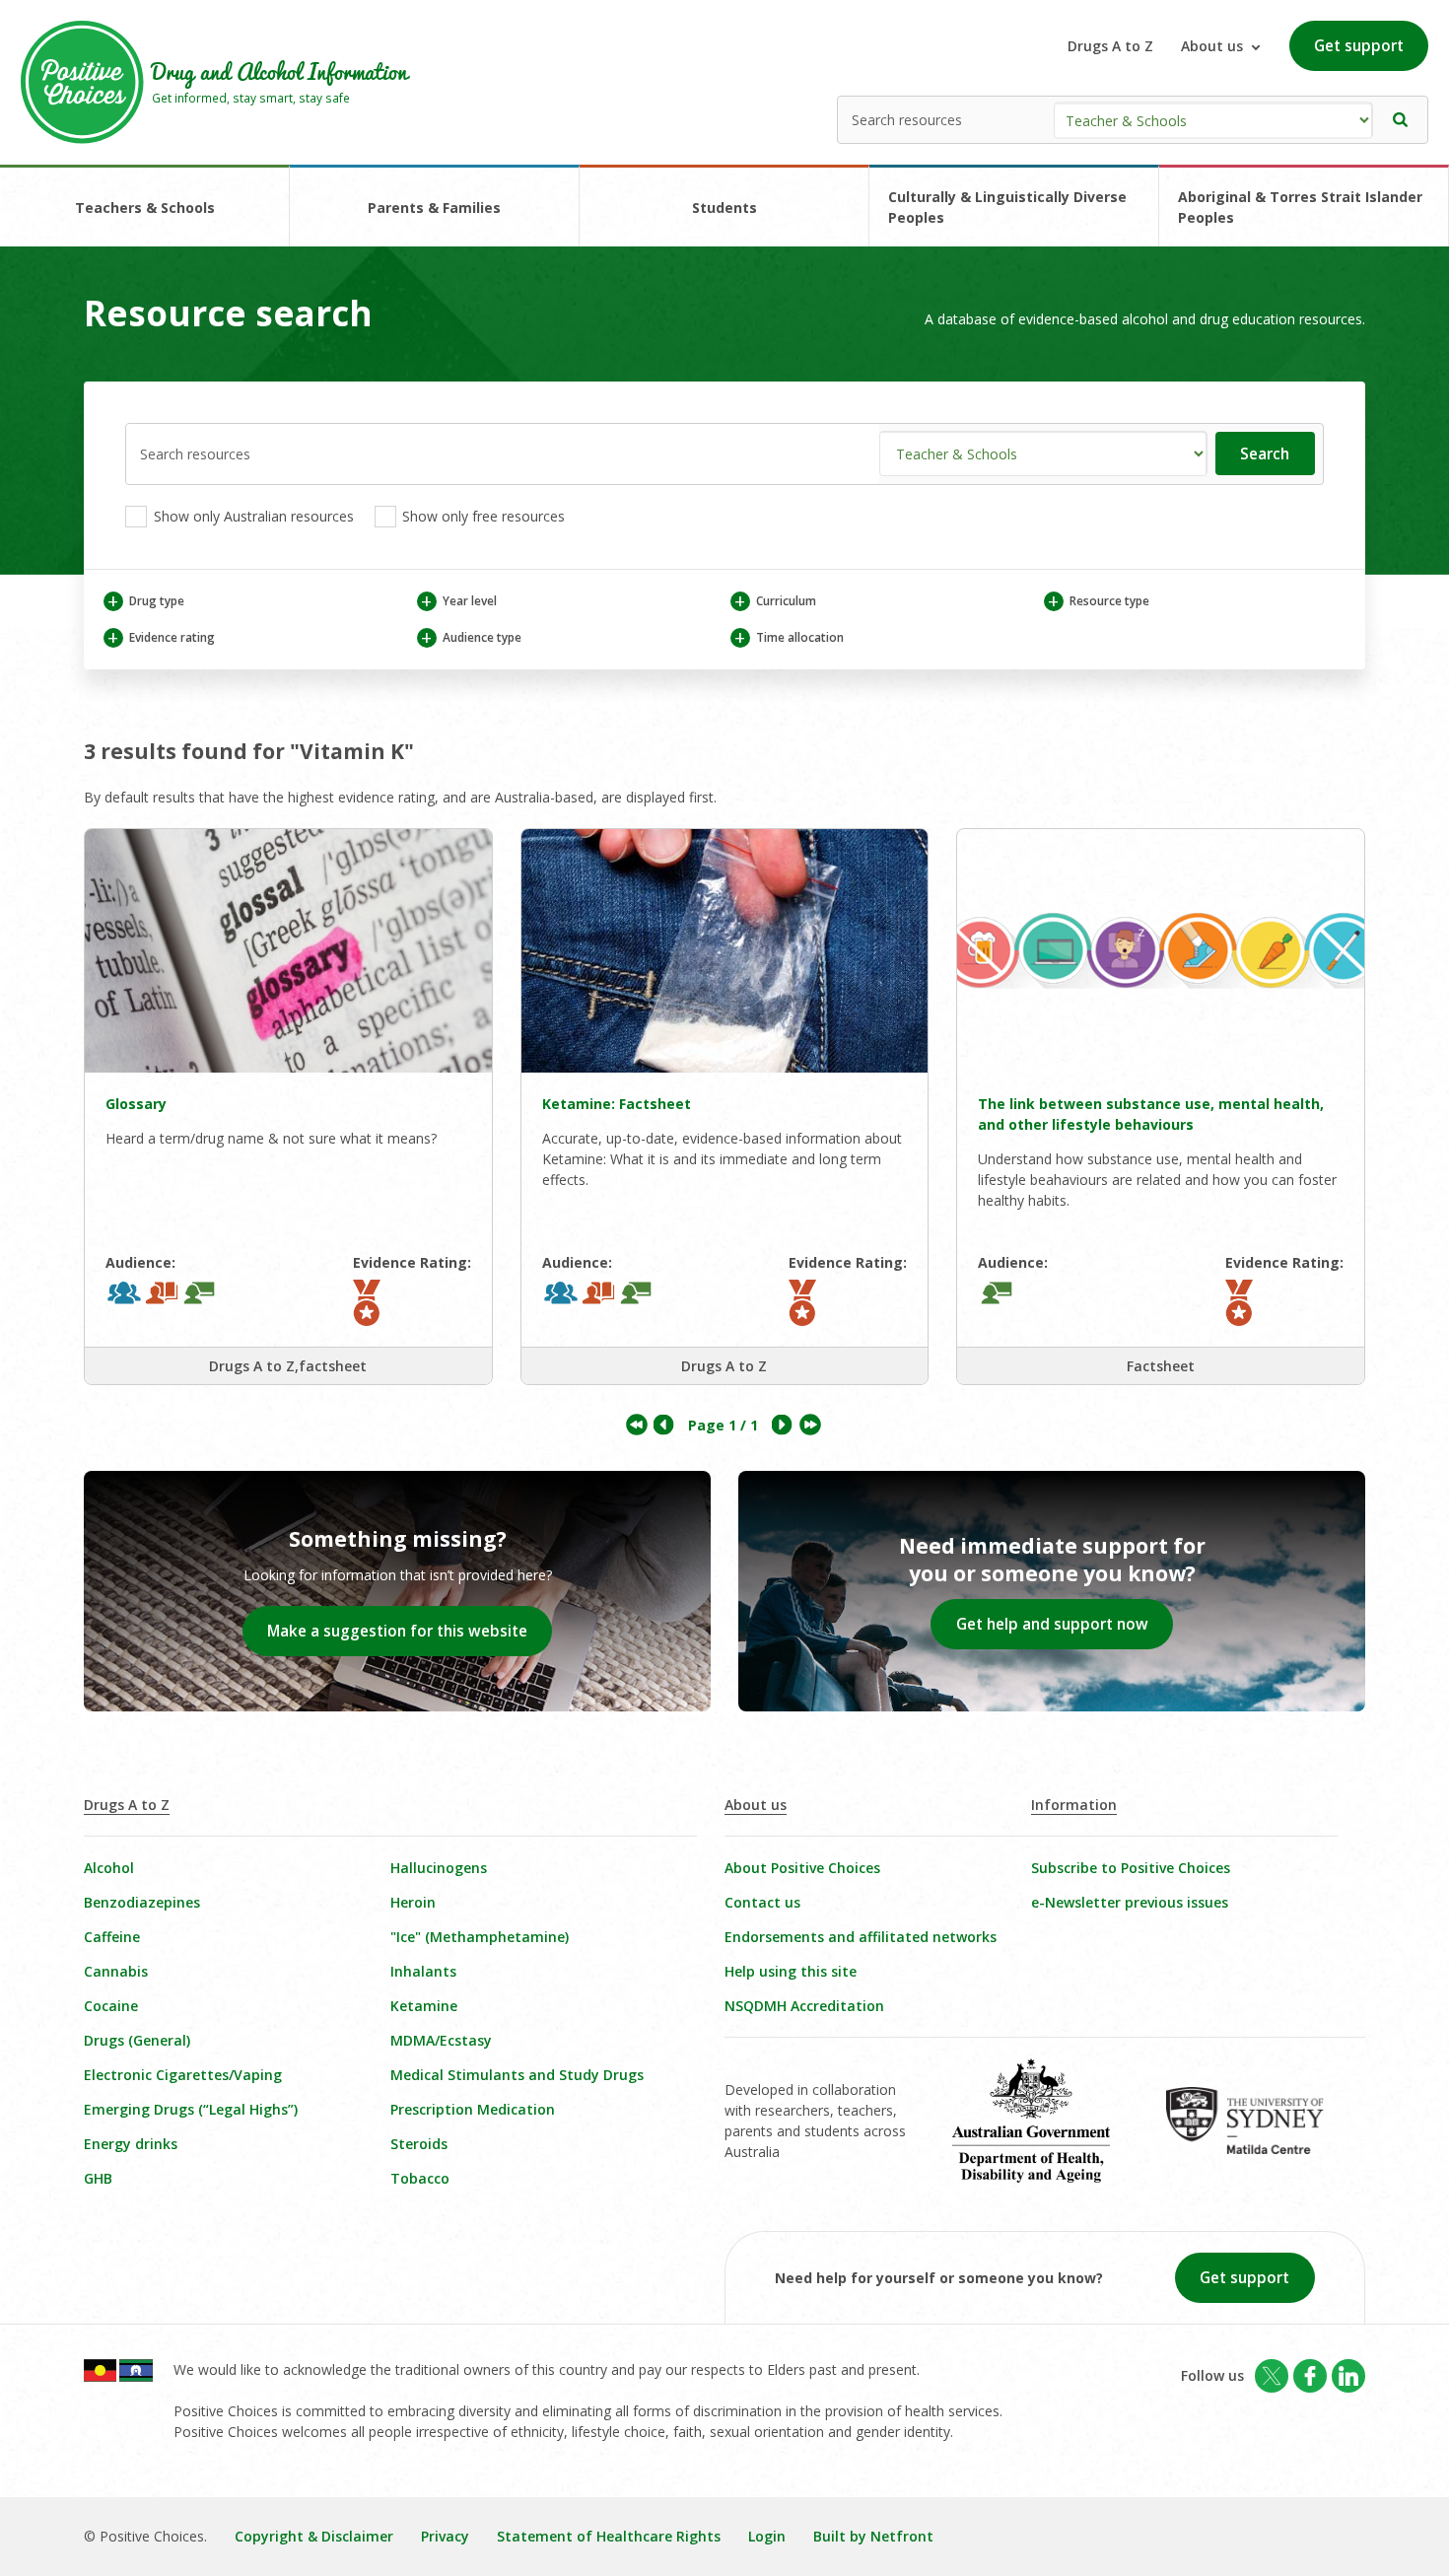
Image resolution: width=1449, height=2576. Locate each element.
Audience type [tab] (471, 637)
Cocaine (111, 2006)
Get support (1359, 46)
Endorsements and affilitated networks (861, 1937)
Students (724, 208)
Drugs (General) (137, 2040)
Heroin (413, 1902)
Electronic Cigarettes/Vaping (183, 2075)
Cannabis (116, 1971)
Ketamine (424, 2006)
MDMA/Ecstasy (441, 2040)
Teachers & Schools (145, 208)
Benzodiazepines (142, 1902)
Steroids (419, 2144)
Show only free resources (482, 516)
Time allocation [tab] (789, 637)
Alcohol (109, 1868)
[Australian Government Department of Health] (1045, 2134)
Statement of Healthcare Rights (609, 2536)
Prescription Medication (473, 2109)
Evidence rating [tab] (161, 637)
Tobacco (420, 2178)
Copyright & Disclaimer (314, 2536)
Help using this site (791, 1971)
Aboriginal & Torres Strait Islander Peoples (1300, 207)
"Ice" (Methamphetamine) (480, 1937)
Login (767, 2536)
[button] (1401, 120)
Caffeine (112, 1937)
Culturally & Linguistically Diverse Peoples (1007, 207)
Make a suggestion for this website (397, 1631)
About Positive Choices (802, 1868)
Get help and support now (1052, 1624)
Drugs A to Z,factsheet (288, 1366)
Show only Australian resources (252, 516)
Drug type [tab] (145, 601)
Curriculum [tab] (775, 601)
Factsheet (1161, 1366)
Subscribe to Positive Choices (1131, 1868)
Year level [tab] (458, 601)
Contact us (762, 1902)
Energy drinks (131, 2144)
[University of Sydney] (1258, 2134)
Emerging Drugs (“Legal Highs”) (191, 2109)
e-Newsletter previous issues (1130, 1902)
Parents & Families (434, 208)
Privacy (445, 2536)
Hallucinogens (439, 1868)
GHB (98, 2178)
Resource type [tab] (1098, 601)
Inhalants (423, 1971)
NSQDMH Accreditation (804, 2006)
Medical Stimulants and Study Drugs (517, 2075)
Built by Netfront (873, 2536)
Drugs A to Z (1110, 46)
